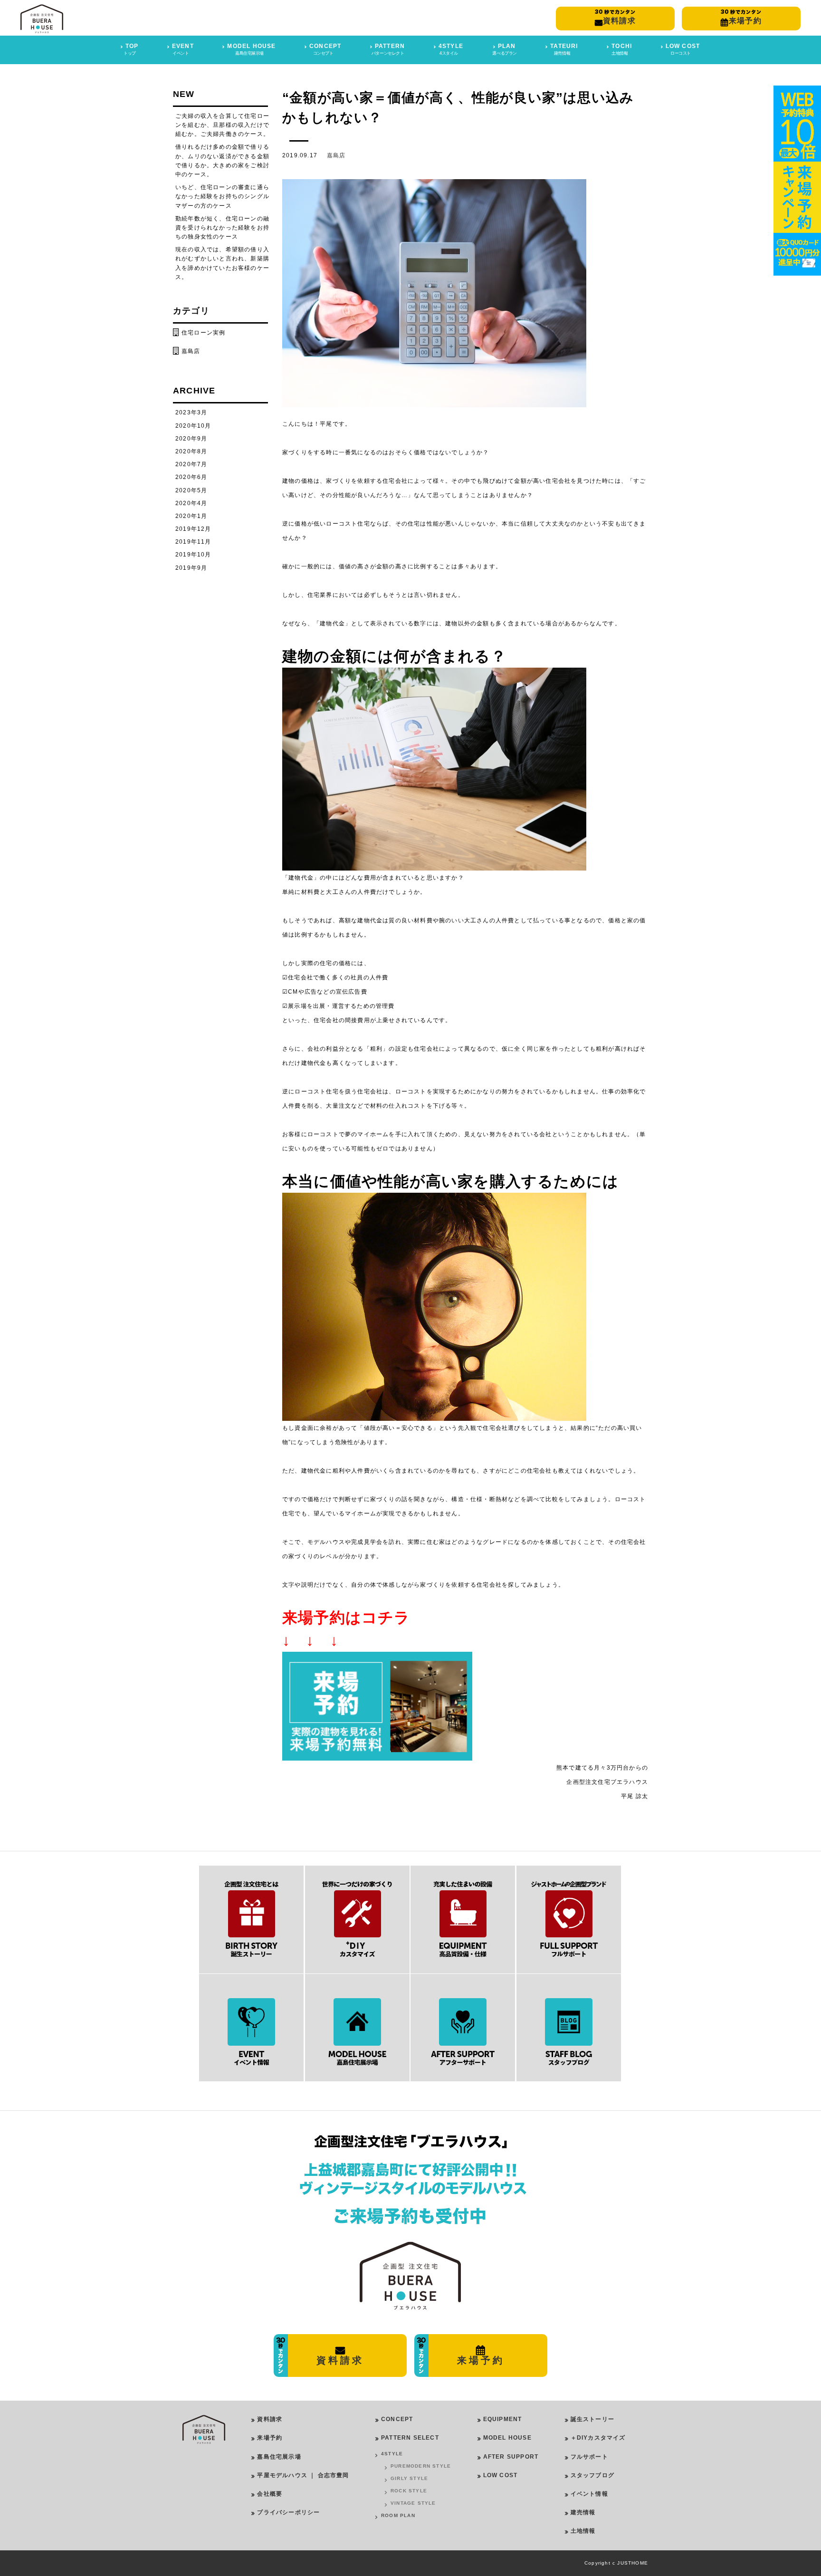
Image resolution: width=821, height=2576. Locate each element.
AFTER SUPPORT (511, 2457)
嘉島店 (336, 155)
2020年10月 (193, 426)
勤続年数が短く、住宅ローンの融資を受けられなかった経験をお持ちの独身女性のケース (222, 228)
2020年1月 (191, 516)
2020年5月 (191, 490)
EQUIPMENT (503, 2419)
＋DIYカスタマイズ (598, 2438)
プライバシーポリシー (288, 2512)
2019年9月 (191, 568)
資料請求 (270, 2419)
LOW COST (501, 2475)
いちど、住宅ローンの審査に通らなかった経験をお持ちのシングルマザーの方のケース (222, 196)
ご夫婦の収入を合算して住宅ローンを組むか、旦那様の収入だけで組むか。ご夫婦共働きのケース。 (222, 125)
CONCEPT (397, 2419)
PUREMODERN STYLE (421, 2466)
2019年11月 (193, 542)
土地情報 (583, 2531)
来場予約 (270, 2438)
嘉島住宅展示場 (279, 2457)
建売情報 (583, 2512)
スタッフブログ (592, 2475)
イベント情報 (589, 2494)
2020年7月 (191, 464)
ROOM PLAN (398, 2515)
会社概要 (270, 2494)
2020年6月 (191, 477)
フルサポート (589, 2457)
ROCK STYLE (409, 2491)
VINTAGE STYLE (413, 2503)
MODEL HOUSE (507, 2438)
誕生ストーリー (592, 2419)
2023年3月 (191, 412)
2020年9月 (191, 439)
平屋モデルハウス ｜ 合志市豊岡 (303, 2475)
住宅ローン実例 (203, 333)
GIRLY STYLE (409, 2478)
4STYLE (392, 2454)
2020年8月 (191, 451)
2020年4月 (191, 503)
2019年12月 (193, 529)
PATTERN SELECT (410, 2438)
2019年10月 (193, 555)
